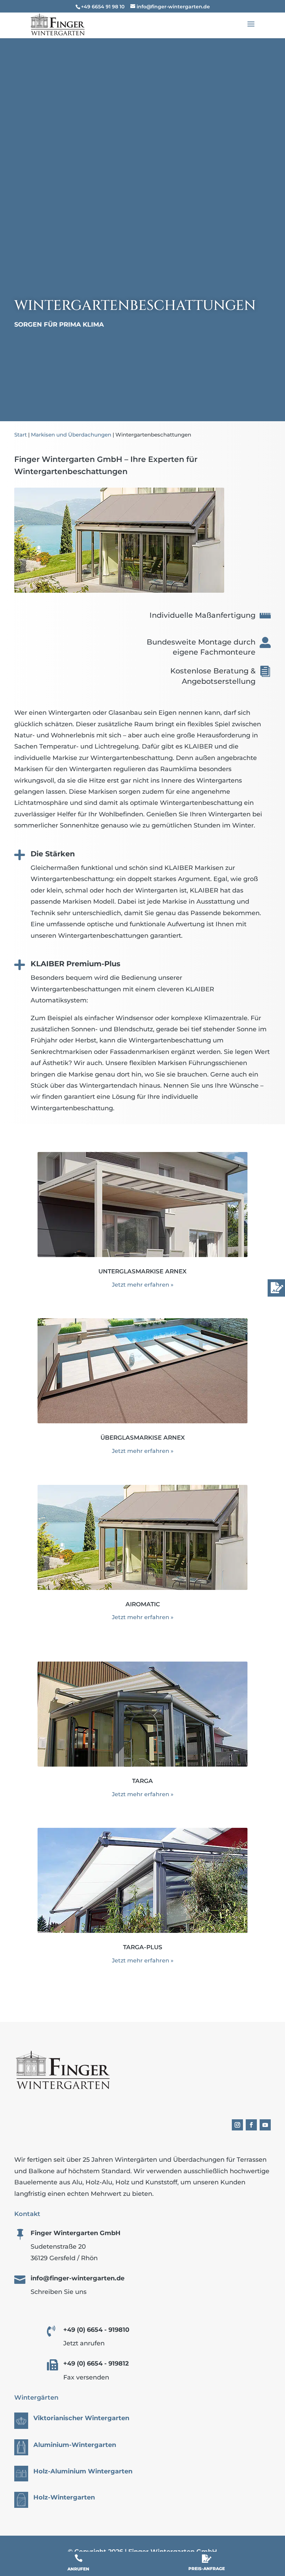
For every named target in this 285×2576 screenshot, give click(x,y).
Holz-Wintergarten (64, 2497)
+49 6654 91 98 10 (103, 7)
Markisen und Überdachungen (71, 435)
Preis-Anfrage (207, 2569)
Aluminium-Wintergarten (75, 2445)
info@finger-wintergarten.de (78, 2278)
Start (21, 435)
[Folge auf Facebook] (251, 2125)
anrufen (78, 2569)
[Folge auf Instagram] (237, 2125)
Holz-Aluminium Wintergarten (83, 2471)
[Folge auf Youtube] (265, 2125)
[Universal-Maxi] (119, 591)
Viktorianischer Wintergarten (81, 2418)
